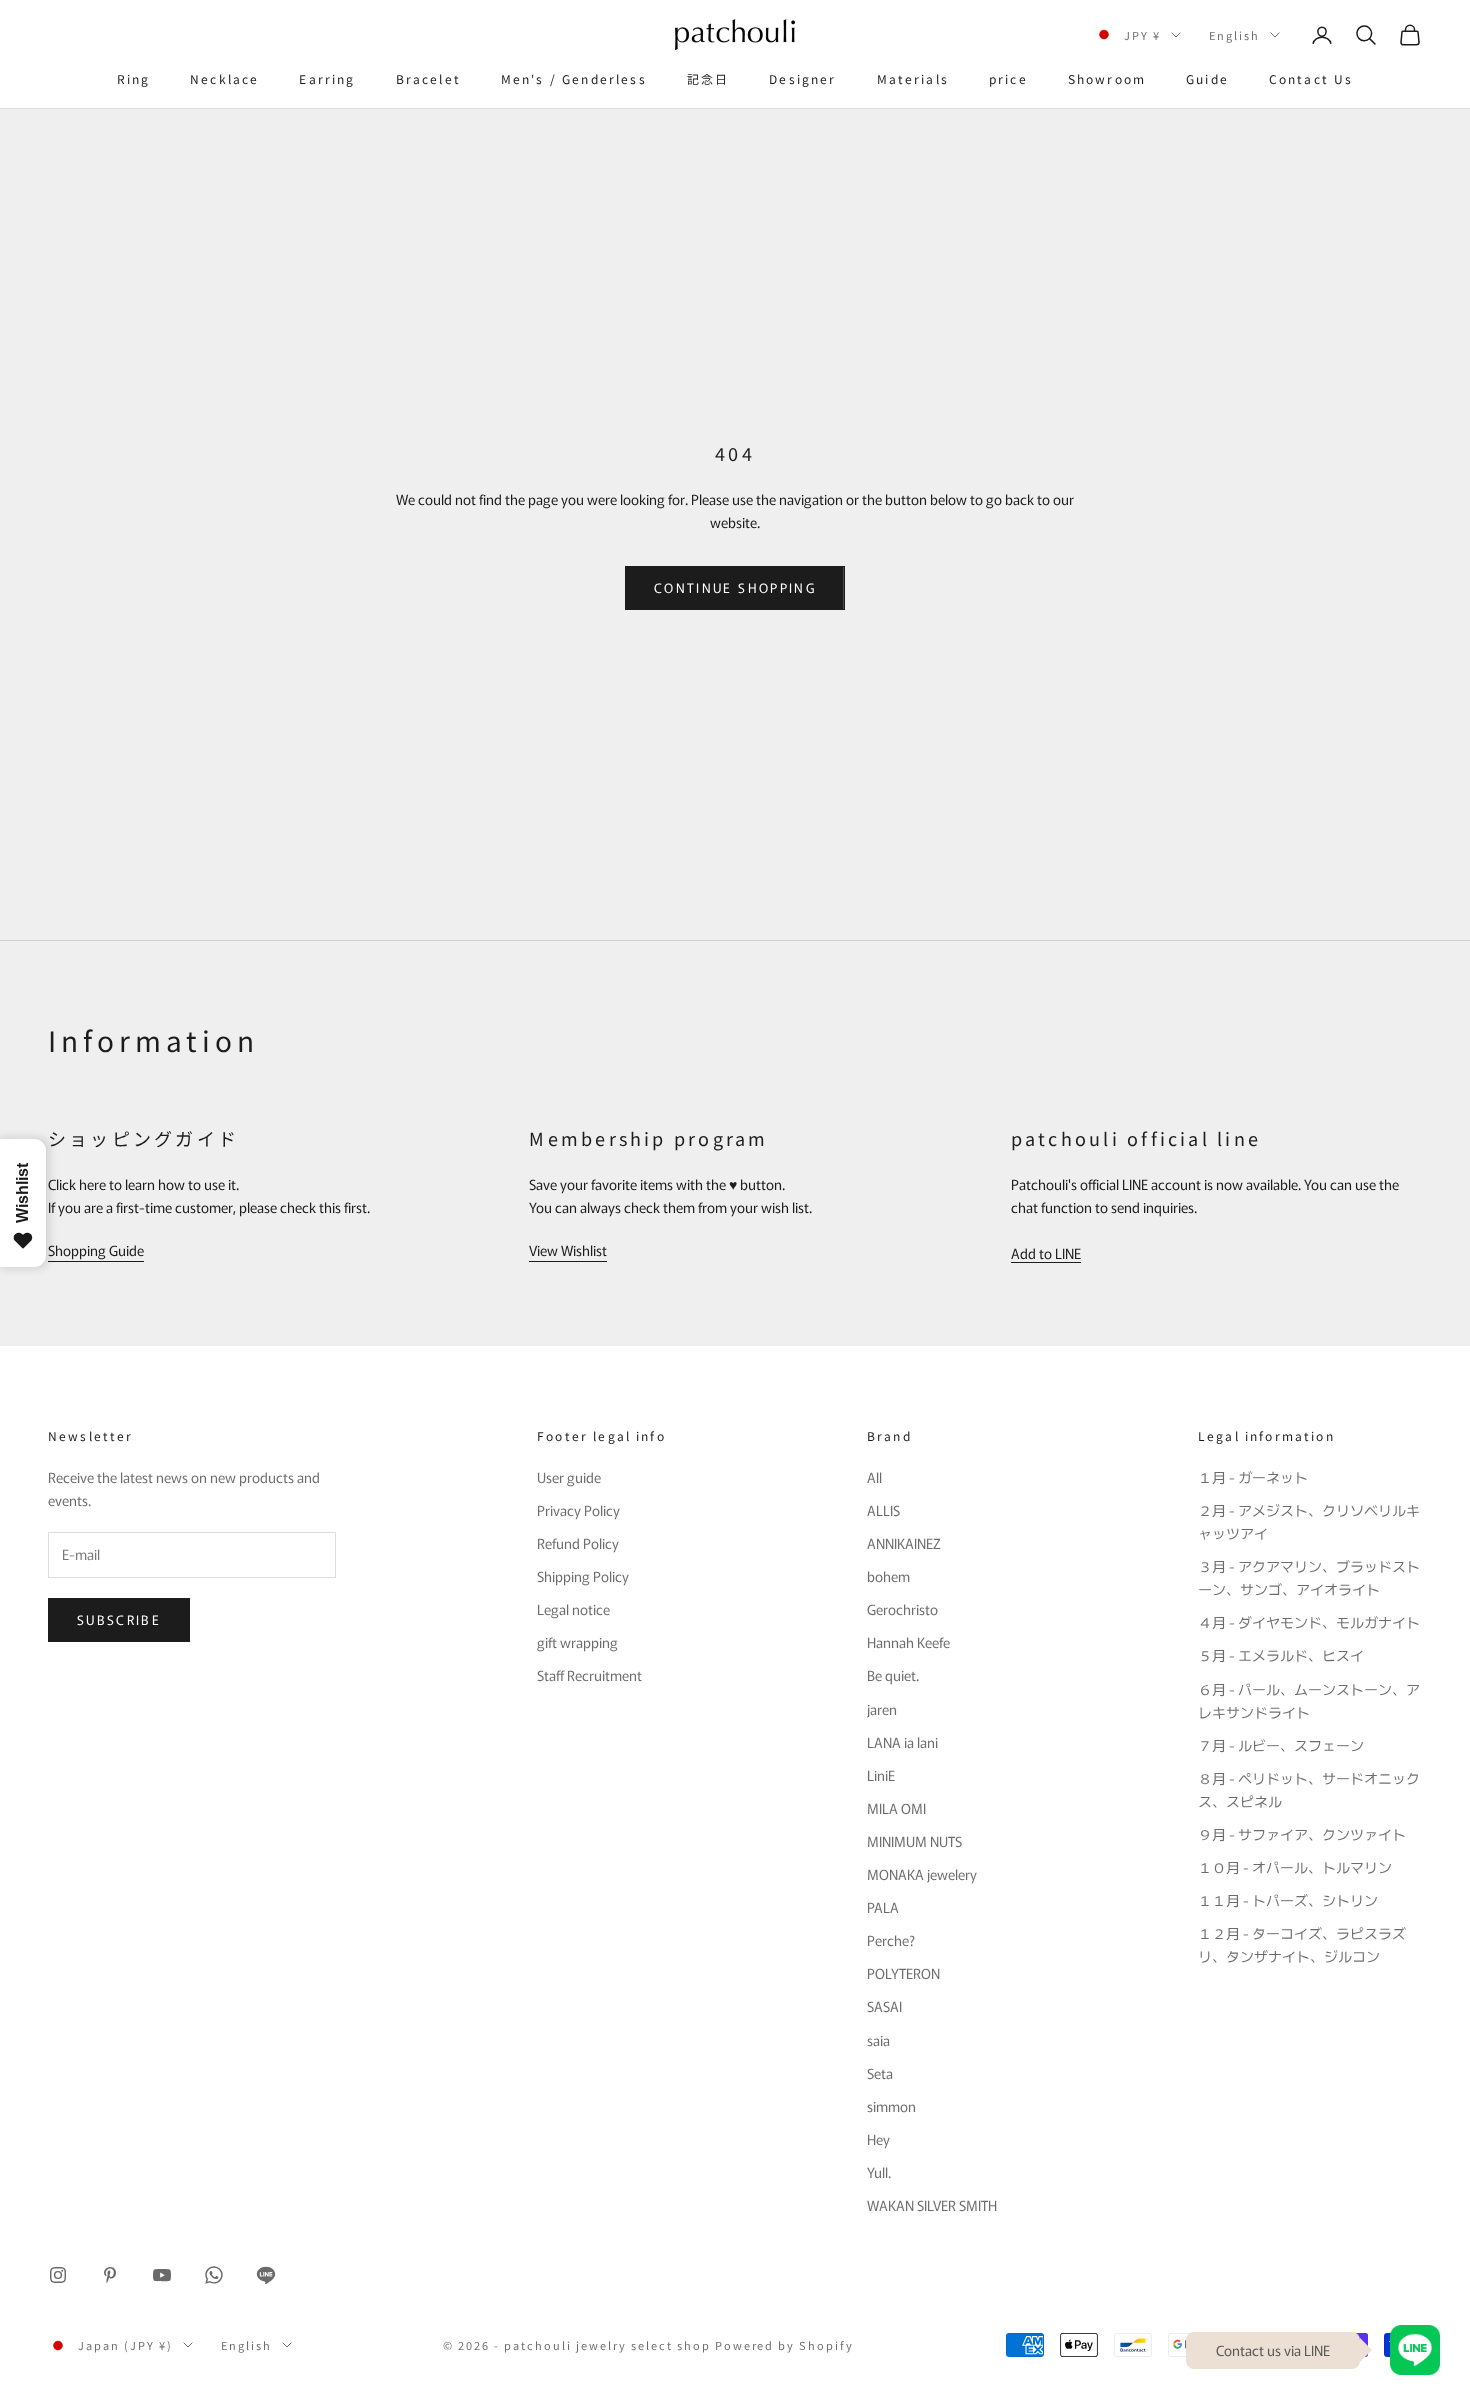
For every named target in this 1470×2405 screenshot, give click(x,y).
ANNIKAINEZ (904, 1543)
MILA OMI (896, 1808)
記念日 (708, 78)
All (874, 1477)
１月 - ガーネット (1253, 1477)
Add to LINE (1046, 1253)
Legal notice (573, 1609)
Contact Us (1311, 78)
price (1008, 78)
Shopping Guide (96, 1250)
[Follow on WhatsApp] (214, 2275)
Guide (1207, 78)
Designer (802, 78)
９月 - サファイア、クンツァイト (1302, 1834)
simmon (891, 2106)
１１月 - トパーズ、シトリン (1288, 1900)
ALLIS (883, 1510)
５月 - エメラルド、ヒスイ (1281, 1655)
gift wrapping (577, 1642)
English (1234, 35)
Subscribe (119, 1619)
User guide (569, 1477)
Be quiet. (893, 1675)
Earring (327, 78)
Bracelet (428, 78)
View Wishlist (568, 1250)
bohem (888, 1576)
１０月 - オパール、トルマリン (1295, 1867)
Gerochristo (902, 1609)
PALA (883, 1907)
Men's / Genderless (574, 78)
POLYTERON (903, 1973)
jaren (882, 1709)
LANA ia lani (902, 1742)
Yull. (879, 2172)
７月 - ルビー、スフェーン (1281, 1745)
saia (878, 2040)
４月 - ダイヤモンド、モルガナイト (1309, 1622)
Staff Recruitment (589, 1675)
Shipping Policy (583, 1576)
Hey (878, 2139)
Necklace (224, 78)
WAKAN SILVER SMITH (932, 2205)
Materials (913, 78)
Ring (134, 78)
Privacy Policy (578, 1510)
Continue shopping (735, 587)
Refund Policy (578, 1543)
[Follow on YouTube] (162, 2275)
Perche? (891, 1940)
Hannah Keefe (908, 1642)
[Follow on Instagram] (58, 2275)
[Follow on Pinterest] (110, 2275)
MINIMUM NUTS (914, 1841)
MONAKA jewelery (922, 1874)
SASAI (884, 2006)
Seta (880, 2073)
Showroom (1107, 78)
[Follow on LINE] (266, 2275)
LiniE (881, 1775)
